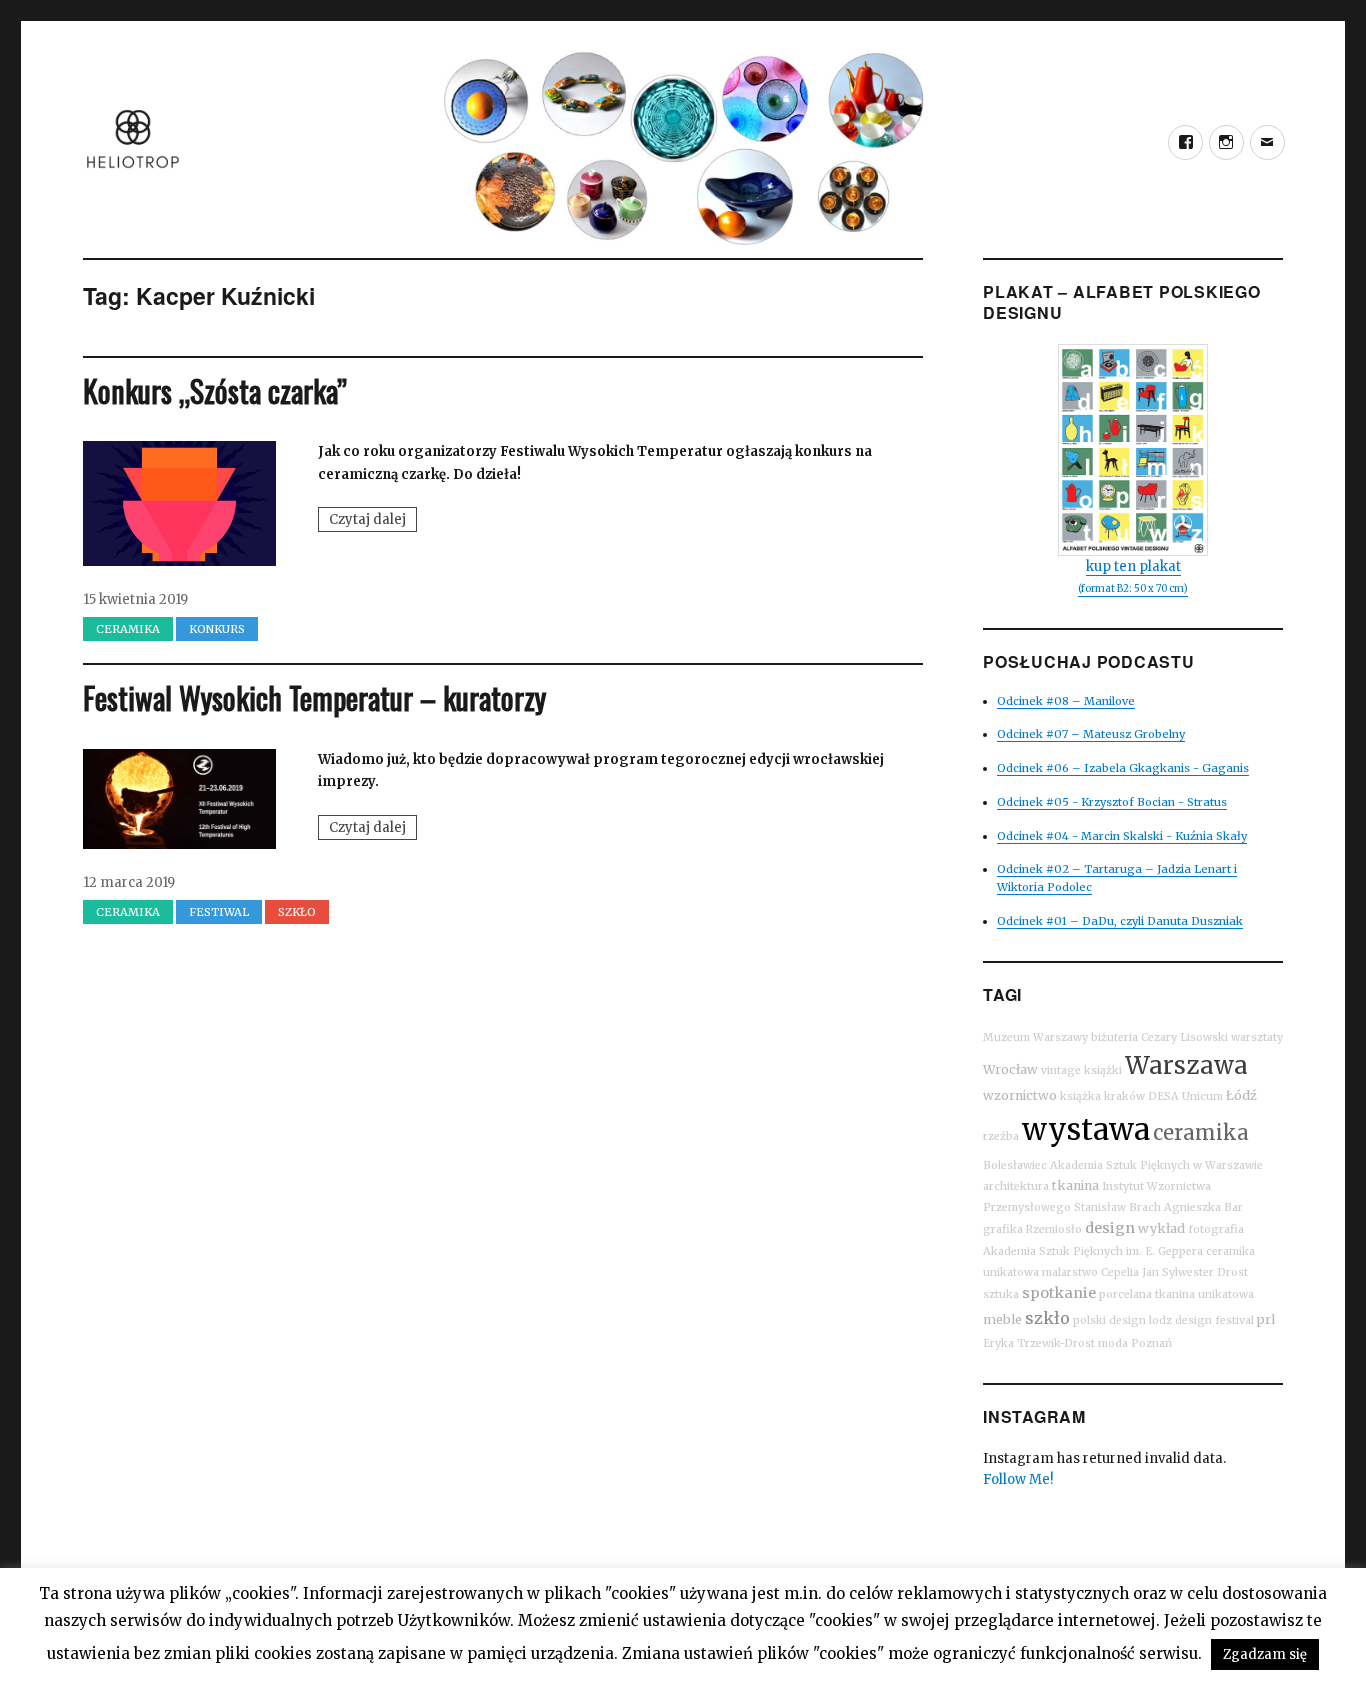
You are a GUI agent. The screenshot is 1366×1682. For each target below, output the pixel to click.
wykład (1161, 1228)
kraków (1124, 1096)
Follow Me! (1018, 1479)
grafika (1003, 1229)
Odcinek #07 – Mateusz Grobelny (1091, 734)
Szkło (297, 912)
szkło (1047, 1318)
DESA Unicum (1185, 1096)
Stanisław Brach (1117, 1207)
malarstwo (1070, 1272)
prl (1266, 1319)
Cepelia (1120, 1272)
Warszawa (1186, 1065)
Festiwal (219, 912)
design (1110, 1228)
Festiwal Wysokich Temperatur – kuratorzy (314, 697)
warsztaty (1257, 1037)
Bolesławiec (1015, 1165)
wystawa (1086, 1129)
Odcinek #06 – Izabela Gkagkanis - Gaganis (1123, 768)
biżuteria (1114, 1037)
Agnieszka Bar (1203, 1207)
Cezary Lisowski (1184, 1037)
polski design (1109, 1320)
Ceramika (128, 629)
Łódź (1241, 1095)
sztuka (1001, 1294)
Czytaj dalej (373, 521)
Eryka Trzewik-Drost (1039, 1343)
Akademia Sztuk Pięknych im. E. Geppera (1093, 1251)
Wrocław (1010, 1069)
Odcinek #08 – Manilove (1066, 701)
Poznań (1151, 1343)
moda (1113, 1343)
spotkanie (1059, 1293)
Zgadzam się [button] (1265, 1654)
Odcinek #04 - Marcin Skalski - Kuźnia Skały (1122, 836)
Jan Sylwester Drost (1195, 1272)
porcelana (1125, 1294)
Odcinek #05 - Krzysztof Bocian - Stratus (1112, 802)
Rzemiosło (1054, 1229)
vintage (1061, 1070)
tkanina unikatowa (1204, 1294)
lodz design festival (1201, 1320)
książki (1103, 1070)
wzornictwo (1020, 1095)
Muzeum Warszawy (1035, 1037)
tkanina (1075, 1185)
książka (1080, 1096)
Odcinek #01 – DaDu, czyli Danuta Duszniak (1120, 921)
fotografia (1216, 1229)
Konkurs (217, 629)
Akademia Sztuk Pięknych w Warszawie (1156, 1165)
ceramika (1201, 1132)
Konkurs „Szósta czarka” (215, 390)
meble (1002, 1319)
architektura (1016, 1186)
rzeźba (1001, 1136)
